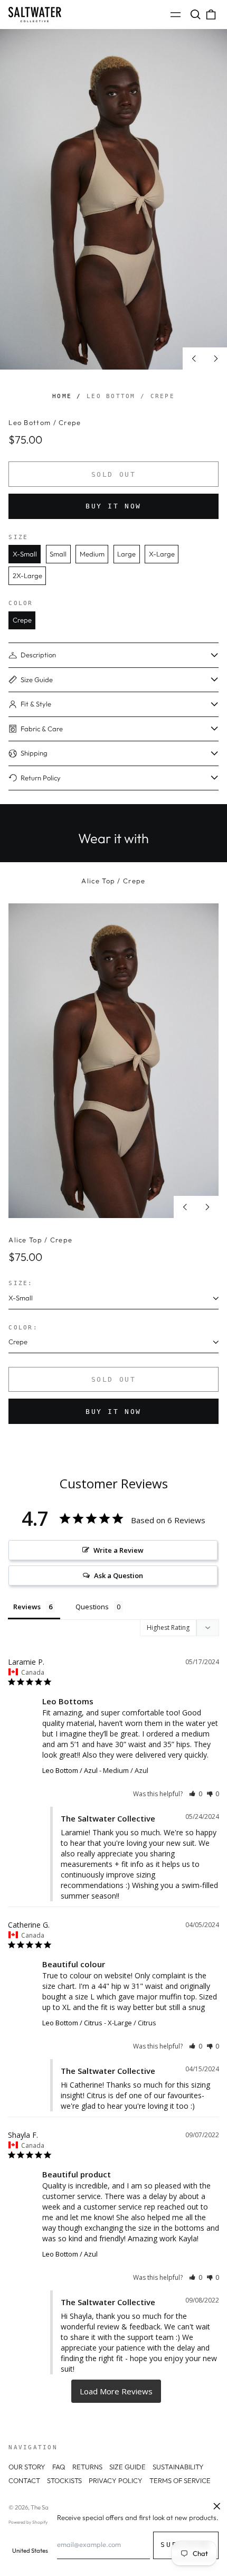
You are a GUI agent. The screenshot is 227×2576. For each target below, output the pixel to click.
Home (62, 396)
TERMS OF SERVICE (180, 2480)
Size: (21, 1283)
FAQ (59, 2467)
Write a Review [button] (119, 1550)
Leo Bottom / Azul (70, 1770)
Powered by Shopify (28, 2522)
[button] (195, 15)
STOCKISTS (64, 2480)
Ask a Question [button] (119, 1575)
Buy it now (113, 506)
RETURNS (87, 2467)
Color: (23, 1327)
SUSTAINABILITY (178, 2467)
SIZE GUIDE (127, 2467)
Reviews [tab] (27, 1607)
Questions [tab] (92, 1607)
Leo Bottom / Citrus (72, 2023)
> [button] (116, 2391)
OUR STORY (27, 2467)
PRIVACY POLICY (116, 2480)
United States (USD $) (41, 2551)
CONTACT (24, 2480)
